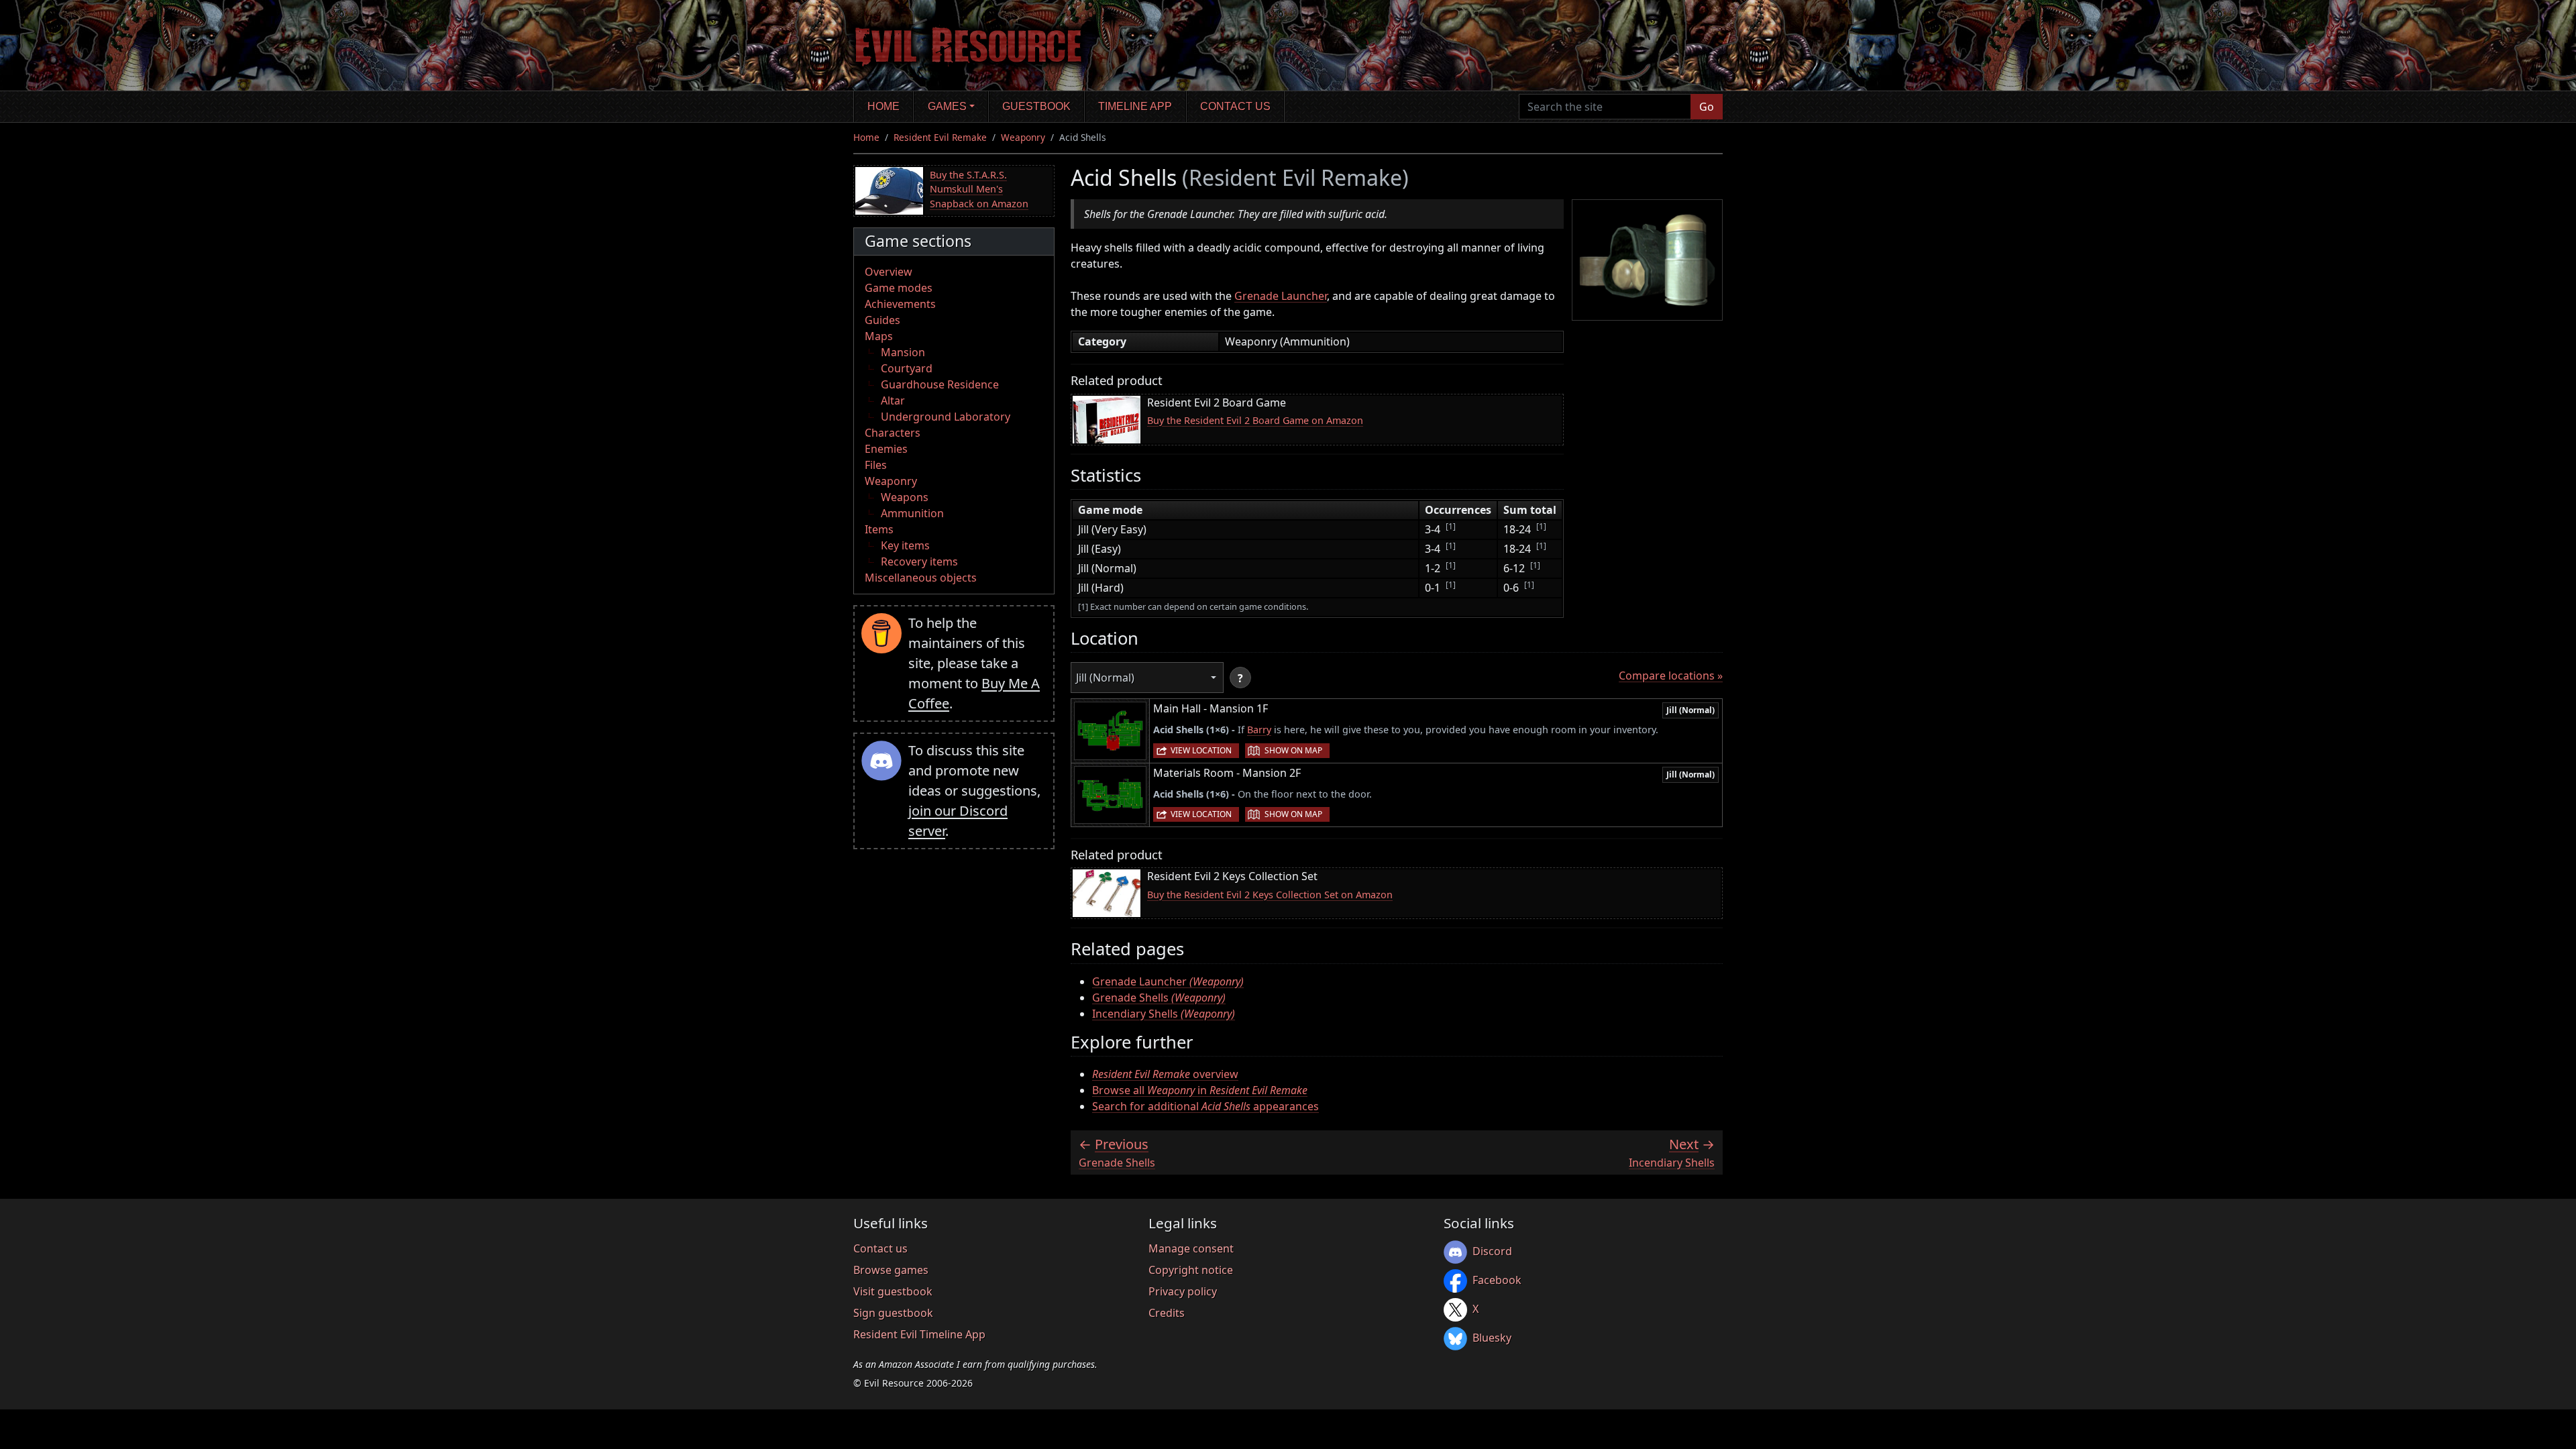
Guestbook (1036, 106)
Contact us (1235, 106)
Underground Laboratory (946, 417)
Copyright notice (1191, 1270)
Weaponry (1023, 137)
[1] (1451, 526)
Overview (889, 272)
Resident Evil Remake (940, 137)
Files (876, 465)
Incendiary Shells (1164, 1014)
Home (883, 106)
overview (1165, 1074)
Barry (1259, 730)
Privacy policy (1183, 1291)
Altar (893, 400)
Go (1707, 107)
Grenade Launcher (1281, 296)
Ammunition (912, 513)
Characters (893, 433)
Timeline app (1135, 106)
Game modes (899, 288)
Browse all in (1200, 1090)
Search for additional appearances (1205, 1106)
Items (879, 529)
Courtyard (907, 368)
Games (947, 106)
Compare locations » (1671, 676)
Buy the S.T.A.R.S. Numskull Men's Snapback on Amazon (979, 189)
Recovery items (919, 561)
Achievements (900, 304)
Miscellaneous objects (921, 578)
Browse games (891, 1270)
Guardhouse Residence (940, 384)
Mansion (903, 352)
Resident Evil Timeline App (919, 1334)
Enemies (886, 449)
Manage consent (1191, 1248)
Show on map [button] (1293, 750)
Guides (882, 320)
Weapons (905, 497)
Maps (879, 336)
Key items (905, 545)
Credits (1167, 1313)
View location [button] (1201, 750)
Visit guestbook (893, 1291)
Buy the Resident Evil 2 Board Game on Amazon (1255, 420)
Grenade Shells (1159, 998)
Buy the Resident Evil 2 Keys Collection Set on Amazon (1270, 895)
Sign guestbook (893, 1313)
